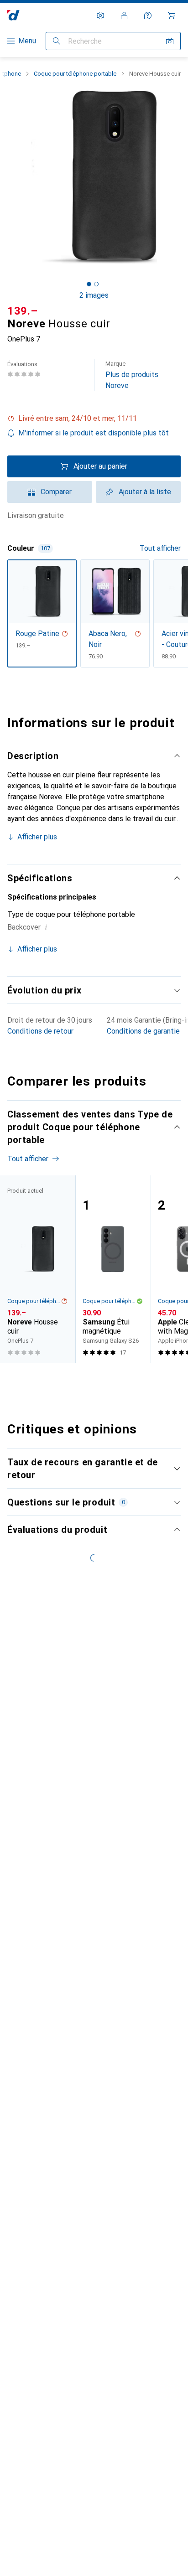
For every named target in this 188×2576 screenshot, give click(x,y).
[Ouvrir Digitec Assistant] (148, 16)
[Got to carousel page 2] (96, 284)
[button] (94, 419)
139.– (23, 311)
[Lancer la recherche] (57, 41)
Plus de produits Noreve (132, 375)
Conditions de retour (40, 1031)
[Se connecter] (124, 16)
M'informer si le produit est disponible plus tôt (94, 433)
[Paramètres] (100, 16)
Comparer (56, 492)
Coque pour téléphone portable (75, 74)
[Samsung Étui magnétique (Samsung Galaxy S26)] (113, 1269)
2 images (94, 295)
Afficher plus (37, 837)
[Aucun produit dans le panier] (172, 16)
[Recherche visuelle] (170, 41)
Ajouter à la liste (145, 492)
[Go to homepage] (13, 15)
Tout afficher (160, 548)
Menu (27, 41)
